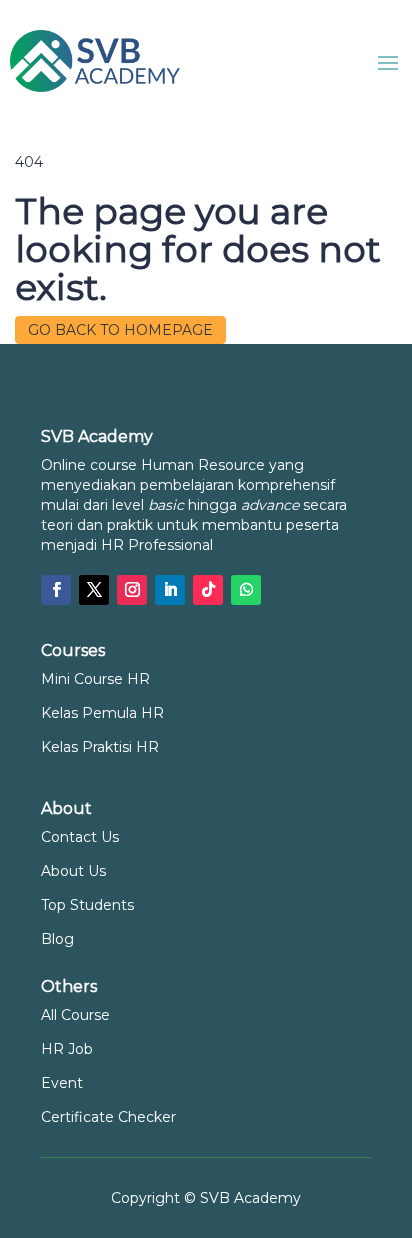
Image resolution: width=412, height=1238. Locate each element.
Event (62, 1083)
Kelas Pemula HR (102, 713)
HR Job (67, 1049)
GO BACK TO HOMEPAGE (120, 330)
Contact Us (80, 837)
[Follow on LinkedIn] (170, 590)
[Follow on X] (94, 590)
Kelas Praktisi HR (100, 747)
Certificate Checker (108, 1117)
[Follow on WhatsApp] (246, 590)
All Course (75, 1015)
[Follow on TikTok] (208, 590)
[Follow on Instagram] (132, 590)
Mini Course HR (95, 679)
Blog (57, 939)
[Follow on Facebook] (56, 590)
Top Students (87, 905)
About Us (73, 871)
